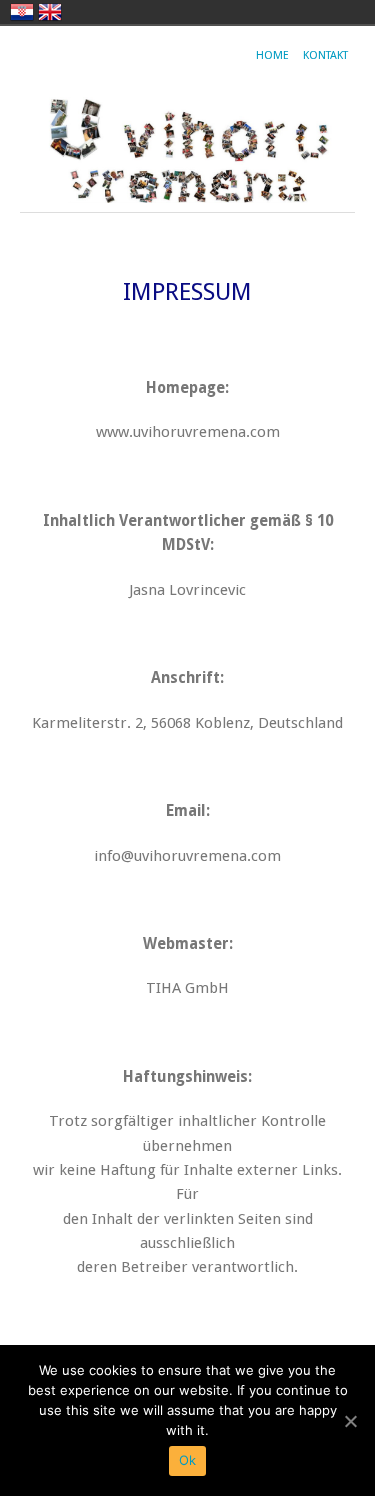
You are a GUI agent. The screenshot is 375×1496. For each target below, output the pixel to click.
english (50, 12)
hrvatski (22, 12)
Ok (188, 1460)
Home (272, 55)
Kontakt (325, 55)
